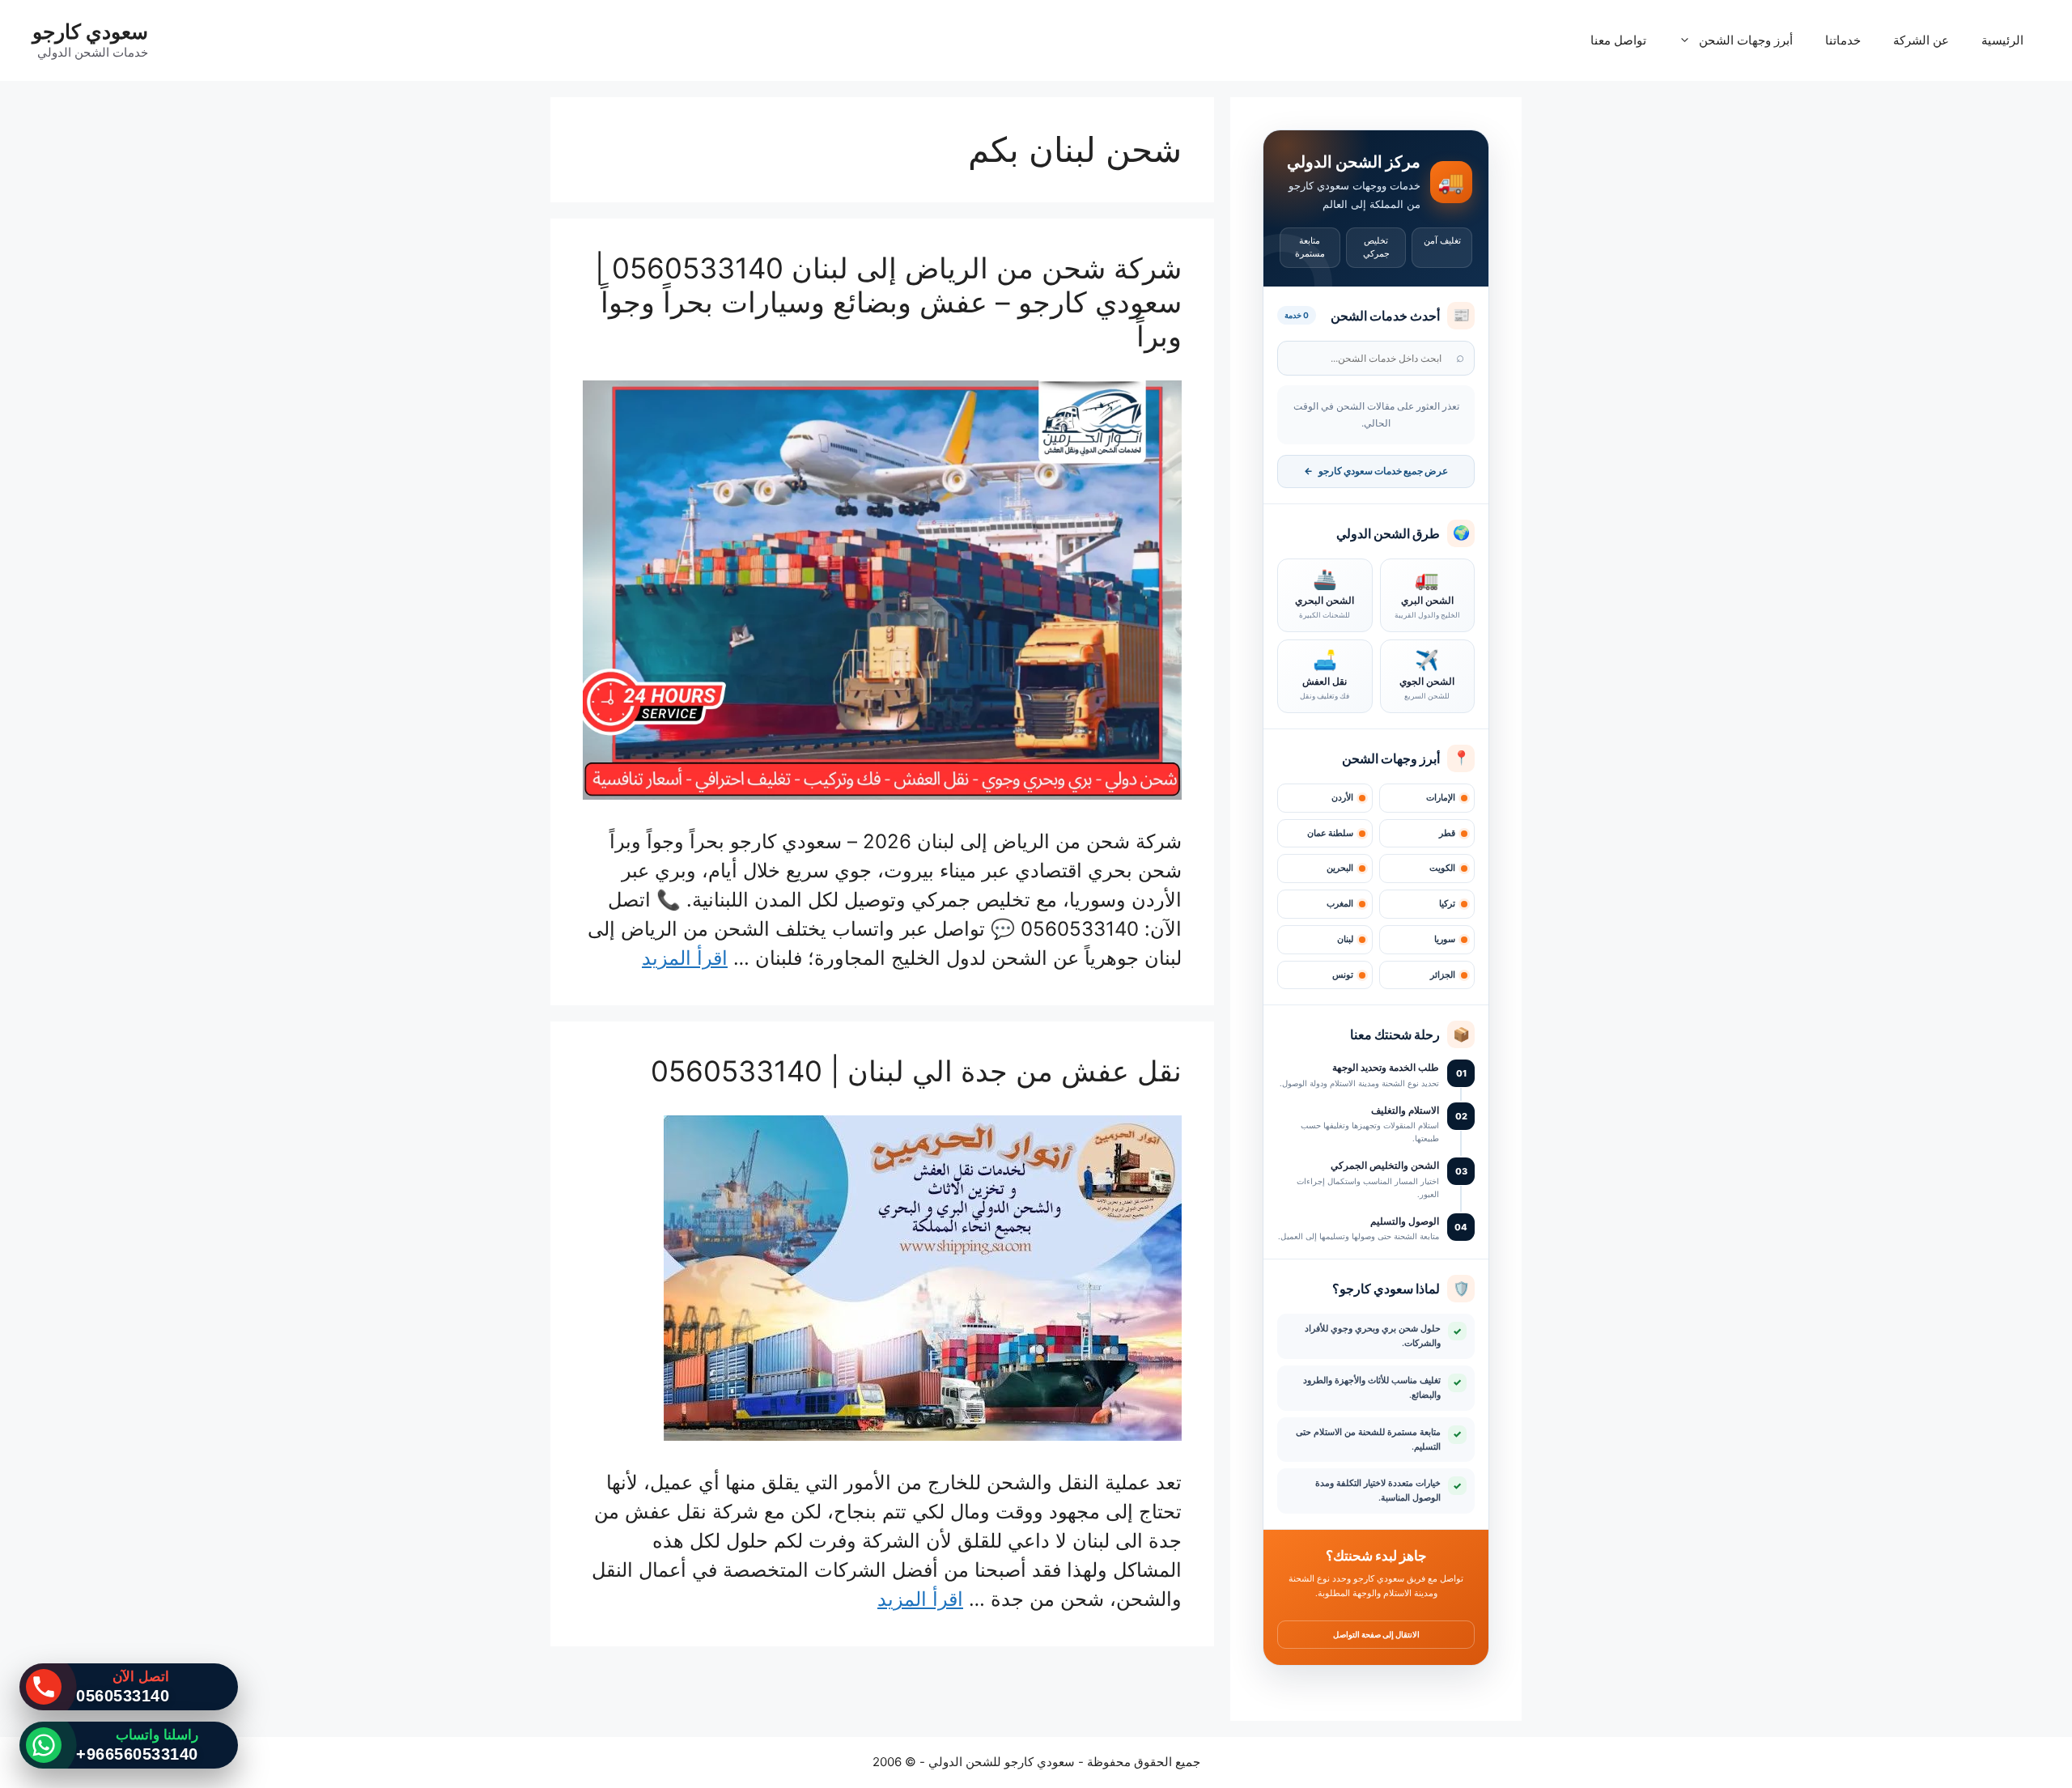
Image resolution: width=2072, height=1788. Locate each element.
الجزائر (1443, 975)
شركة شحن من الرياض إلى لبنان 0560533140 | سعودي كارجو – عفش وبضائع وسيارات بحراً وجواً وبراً (888, 302)
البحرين (1340, 868)
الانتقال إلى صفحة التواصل (1376, 1634)
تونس (1343, 975)
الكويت (1442, 868)
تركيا (1447, 904)
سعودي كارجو (90, 32)
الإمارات (1441, 798)
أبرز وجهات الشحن (1746, 40)
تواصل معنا (1618, 40)
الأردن (1342, 798)
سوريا (1445, 939)
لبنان (1345, 939)
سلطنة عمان (1330, 833)
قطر (1447, 833)
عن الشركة (1921, 40)
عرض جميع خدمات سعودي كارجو (1376, 471)
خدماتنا (1843, 40)
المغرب (1340, 904)
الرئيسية (2002, 40)
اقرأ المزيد (685, 958)
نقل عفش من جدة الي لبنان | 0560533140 (916, 1071)
